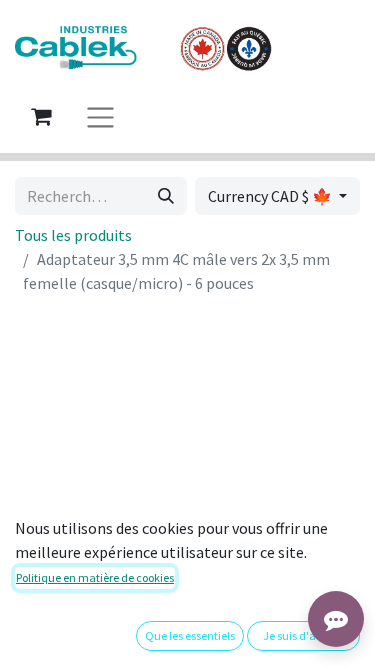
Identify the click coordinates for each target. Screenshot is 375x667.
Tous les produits (73, 235)
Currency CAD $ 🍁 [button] (271, 196)
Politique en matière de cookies (95, 577)
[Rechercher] (166, 196)
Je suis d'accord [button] (304, 635)
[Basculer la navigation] (100, 116)
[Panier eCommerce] (41, 116)
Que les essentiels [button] (190, 635)
